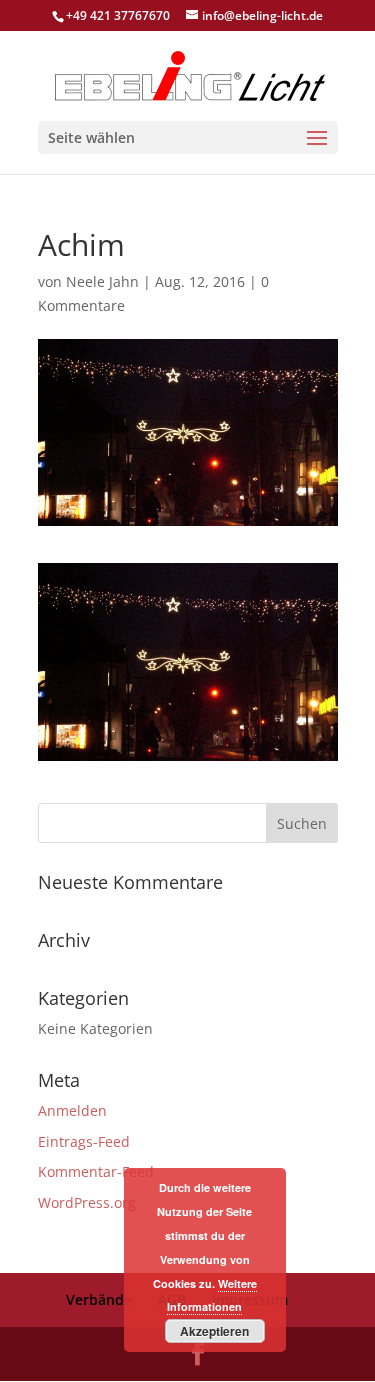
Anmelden (72, 1110)
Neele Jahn (102, 281)
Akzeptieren (214, 1331)
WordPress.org (87, 1202)
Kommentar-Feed (96, 1171)
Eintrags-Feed (84, 1141)
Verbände (99, 1299)
